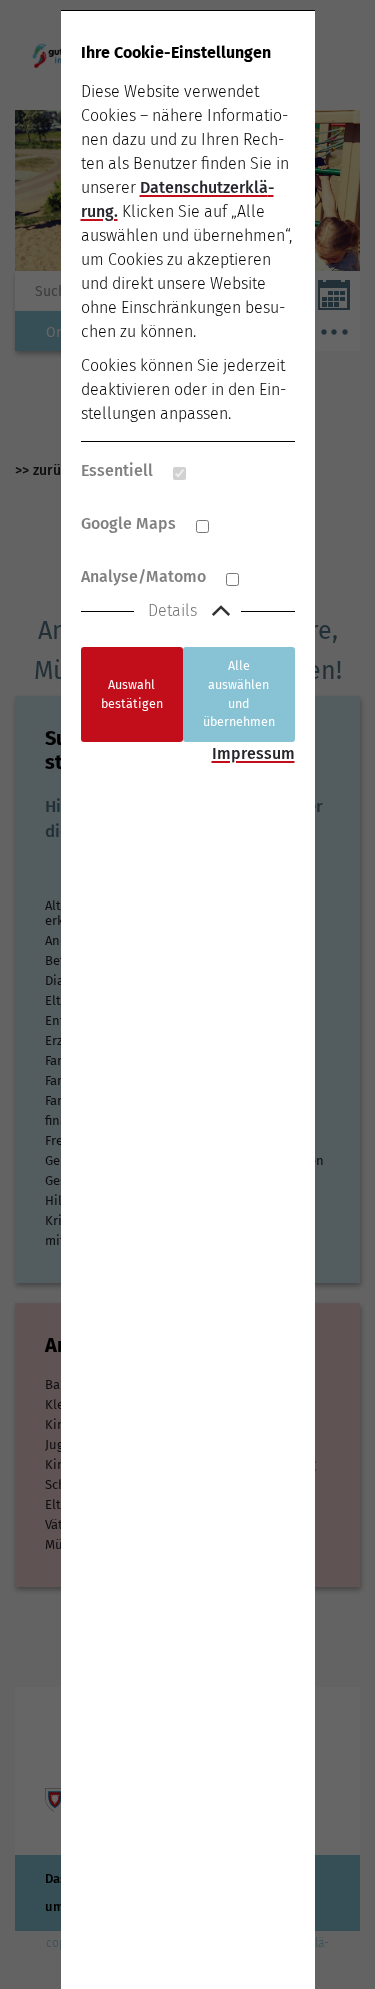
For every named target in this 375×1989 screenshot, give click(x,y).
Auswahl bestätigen (132, 694)
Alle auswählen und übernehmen (239, 693)
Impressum (253, 753)
